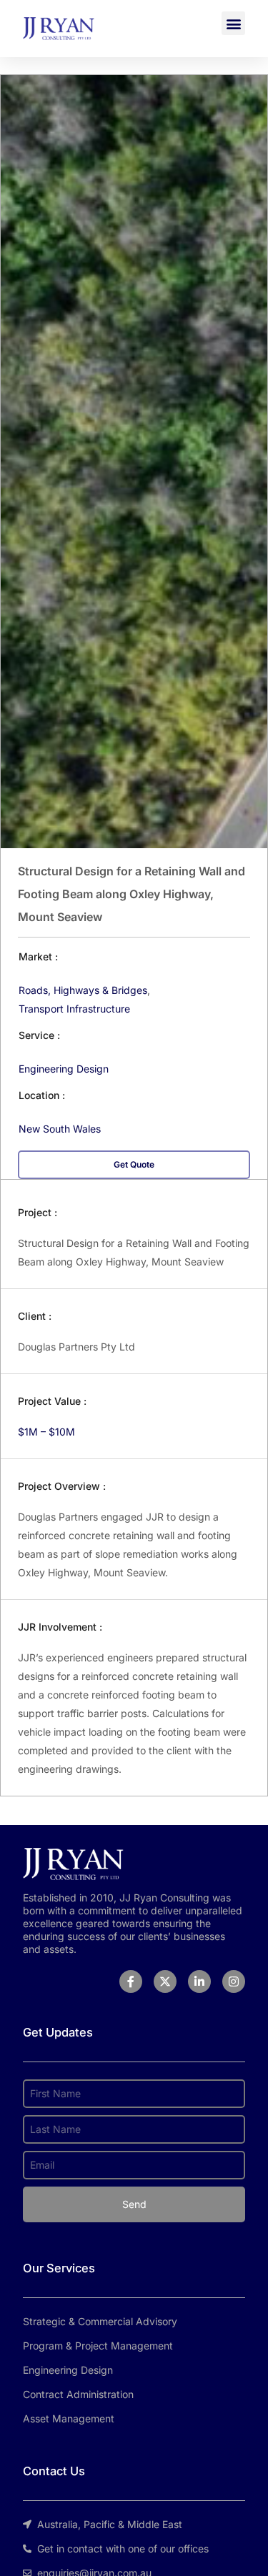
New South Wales (60, 1129)
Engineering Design (64, 1069)
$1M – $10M (46, 1432)
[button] (233, 23)
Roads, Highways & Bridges (83, 990)
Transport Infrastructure (74, 1009)
